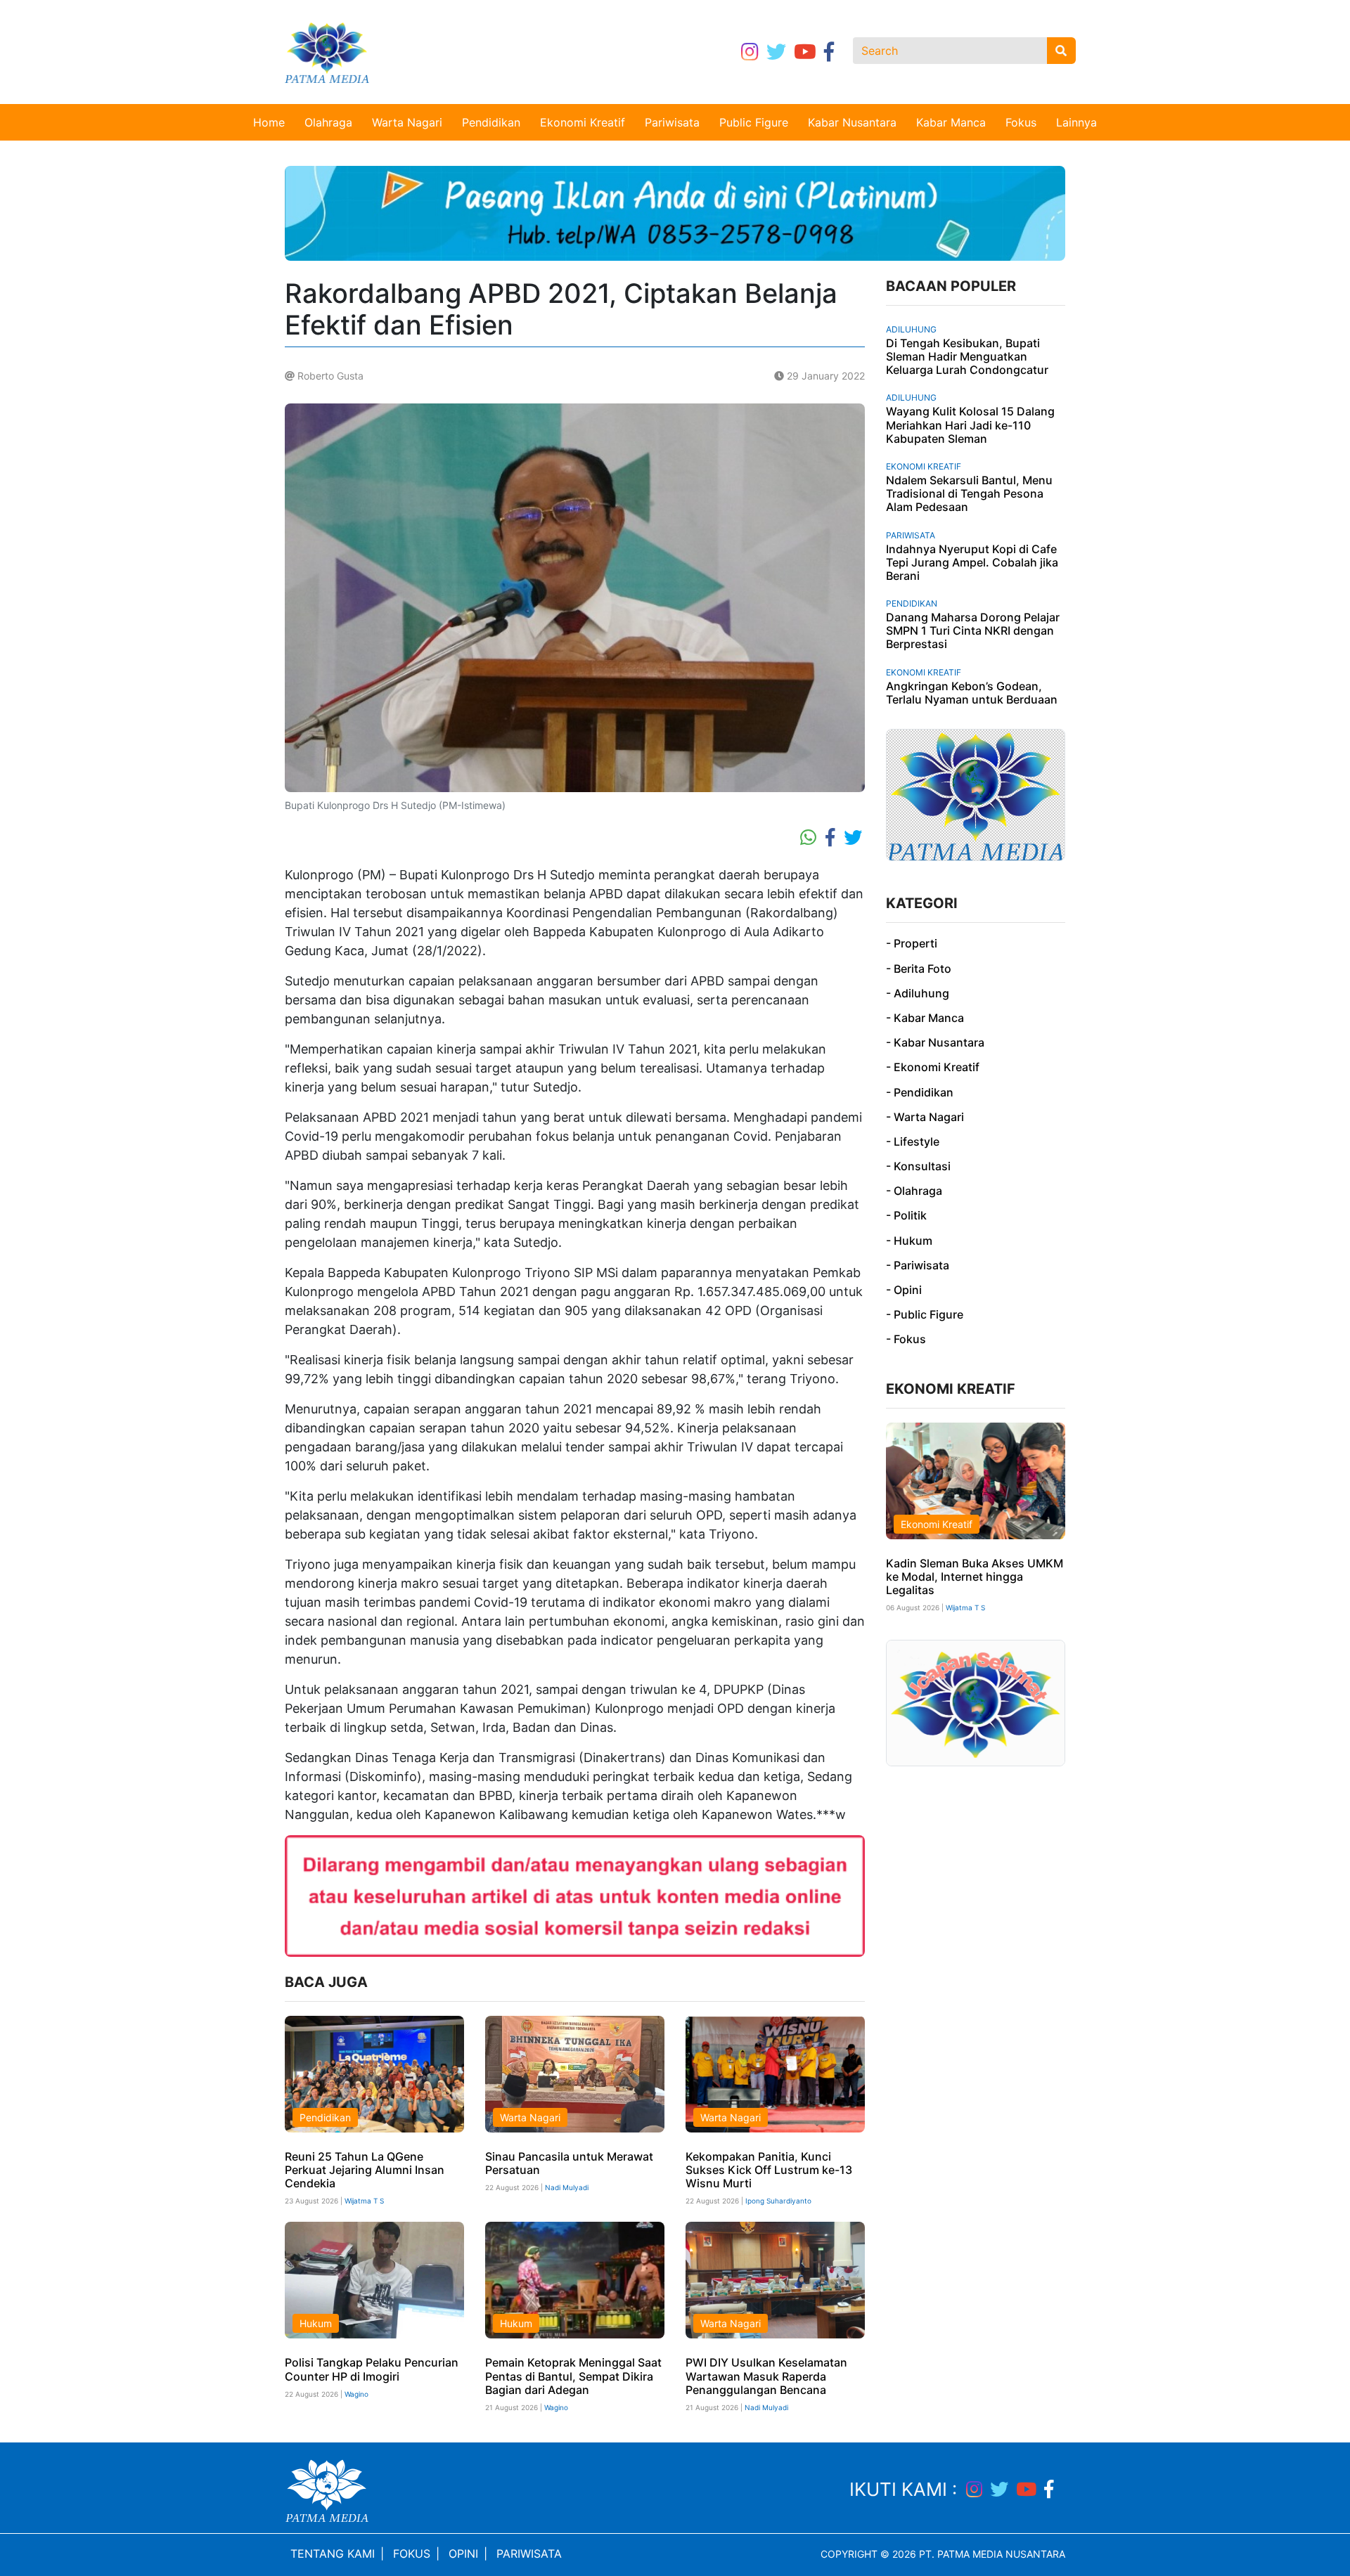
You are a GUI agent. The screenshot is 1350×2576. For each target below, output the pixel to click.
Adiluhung (911, 329)
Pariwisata (672, 122)
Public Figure (754, 122)
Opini (463, 2554)
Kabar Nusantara (852, 122)
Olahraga (328, 122)
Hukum (316, 2323)
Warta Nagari (407, 122)
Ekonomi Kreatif (583, 122)
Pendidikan (491, 122)
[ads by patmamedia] (675, 212)
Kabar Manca (951, 122)
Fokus (1021, 122)
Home (269, 122)
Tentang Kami (333, 2554)
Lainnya (1076, 122)
